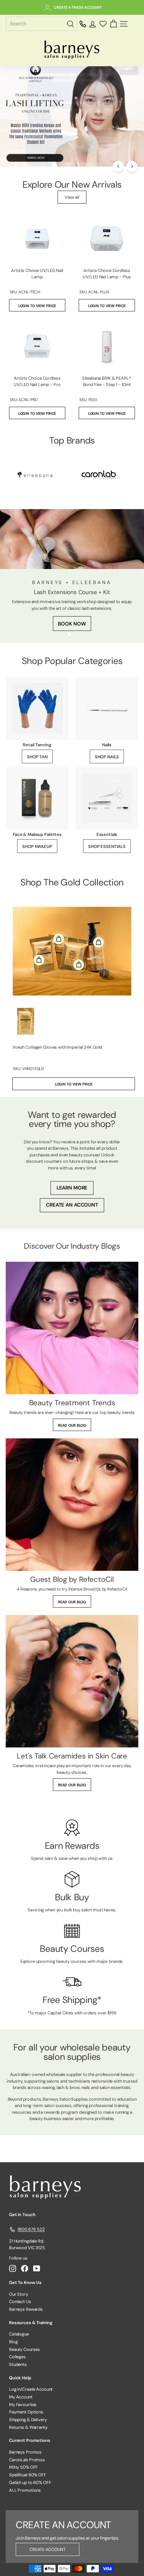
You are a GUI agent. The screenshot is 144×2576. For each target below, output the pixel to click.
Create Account (48, 2549)
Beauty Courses (24, 2349)
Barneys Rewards (26, 2309)
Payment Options (26, 2412)
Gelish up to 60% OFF (30, 2483)
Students (18, 2364)
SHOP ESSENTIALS (107, 846)
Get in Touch (22, 2215)
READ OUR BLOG (72, 1425)
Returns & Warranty (28, 2427)
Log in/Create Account (31, 2389)
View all (72, 197)
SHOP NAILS (107, 757)
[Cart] (113, 24)
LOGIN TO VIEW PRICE (37, 306)
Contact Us (20, 2302)
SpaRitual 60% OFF (28, 2475)
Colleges (17, 2357)
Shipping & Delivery (28, 2420)
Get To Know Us (25, 2282)
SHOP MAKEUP (37, 846)
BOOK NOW (72, 624)
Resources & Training (31, 2323)
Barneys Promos (25, 2452)
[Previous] (118, 166)
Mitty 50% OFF (23, 2467)
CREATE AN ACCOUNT (72, 1205)
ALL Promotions (25, 2490)
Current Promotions (30, 2440)
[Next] (132, 166)
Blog (13, 2342)
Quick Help (20, 2378)
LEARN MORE (72, 1188)
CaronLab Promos (27, 2460)
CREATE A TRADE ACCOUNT (78, 7)
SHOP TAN (37, 757)
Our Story (19, 2294)
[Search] (71, 24)
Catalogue (19, 2334)
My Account (21, 2397)
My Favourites (23, 2405)
